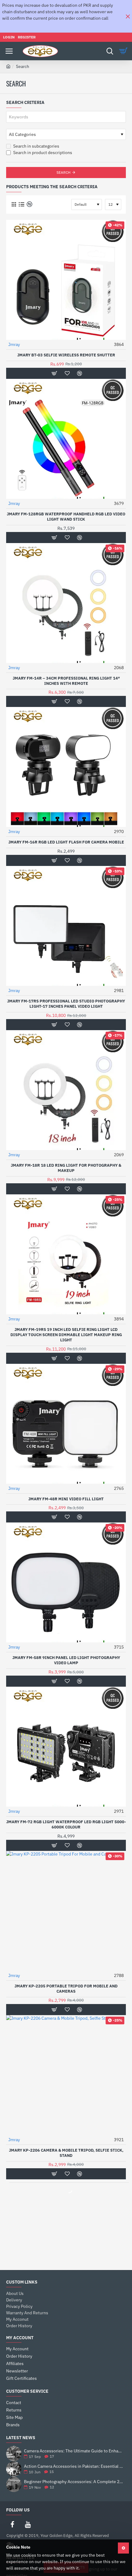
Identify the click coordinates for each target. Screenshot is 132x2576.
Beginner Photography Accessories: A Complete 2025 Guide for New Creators (74, 2482)
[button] (54, 373)
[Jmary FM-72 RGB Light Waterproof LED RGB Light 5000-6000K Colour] (66, 1747)
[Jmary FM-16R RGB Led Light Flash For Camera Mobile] (66, 767)
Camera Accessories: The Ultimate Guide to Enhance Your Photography (74, 2451)
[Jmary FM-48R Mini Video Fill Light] (66, 1424)
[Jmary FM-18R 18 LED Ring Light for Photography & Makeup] (66, 1090)
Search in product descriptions (42, 153)
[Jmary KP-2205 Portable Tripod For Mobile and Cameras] (66, 1911)
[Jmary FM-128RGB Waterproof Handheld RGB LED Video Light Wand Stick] (66, 439)
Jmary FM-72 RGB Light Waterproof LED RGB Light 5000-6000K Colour (66, 1825)
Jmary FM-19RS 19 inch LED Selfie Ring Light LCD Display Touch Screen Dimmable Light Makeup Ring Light (66, 1335)
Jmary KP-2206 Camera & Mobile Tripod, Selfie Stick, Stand (66, 2153)
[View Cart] (124, 51)
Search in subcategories (36, 146)
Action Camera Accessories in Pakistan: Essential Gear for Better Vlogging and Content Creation (74, 2466)
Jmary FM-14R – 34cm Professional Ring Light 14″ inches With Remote (66, 681)
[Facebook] (12, 2524)
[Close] (128, 16)
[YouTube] (28, 2524)
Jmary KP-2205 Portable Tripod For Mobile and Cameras (66, 1989)
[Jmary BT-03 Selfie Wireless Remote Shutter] (66, 280)
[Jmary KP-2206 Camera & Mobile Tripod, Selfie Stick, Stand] (66, 2075)
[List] (21, 204)
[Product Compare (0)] (29, 204)
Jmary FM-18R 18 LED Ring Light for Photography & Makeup (66, 1168)
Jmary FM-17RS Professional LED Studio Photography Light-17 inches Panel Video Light (66, 1004)
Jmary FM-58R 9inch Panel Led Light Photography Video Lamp (66, 1660)
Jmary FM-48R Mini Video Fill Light (66, 1499)
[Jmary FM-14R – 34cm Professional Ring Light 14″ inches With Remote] (66, 603)
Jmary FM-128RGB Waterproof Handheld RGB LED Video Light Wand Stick (66, 517)
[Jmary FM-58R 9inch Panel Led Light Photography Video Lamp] (66, 1582)
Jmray (14, 344)
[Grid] (14, 204)
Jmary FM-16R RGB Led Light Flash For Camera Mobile (66, 842)
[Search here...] (110, 51)
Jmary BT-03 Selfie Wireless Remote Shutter (66, 355)
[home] (8, 66)
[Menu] (9, 51)
